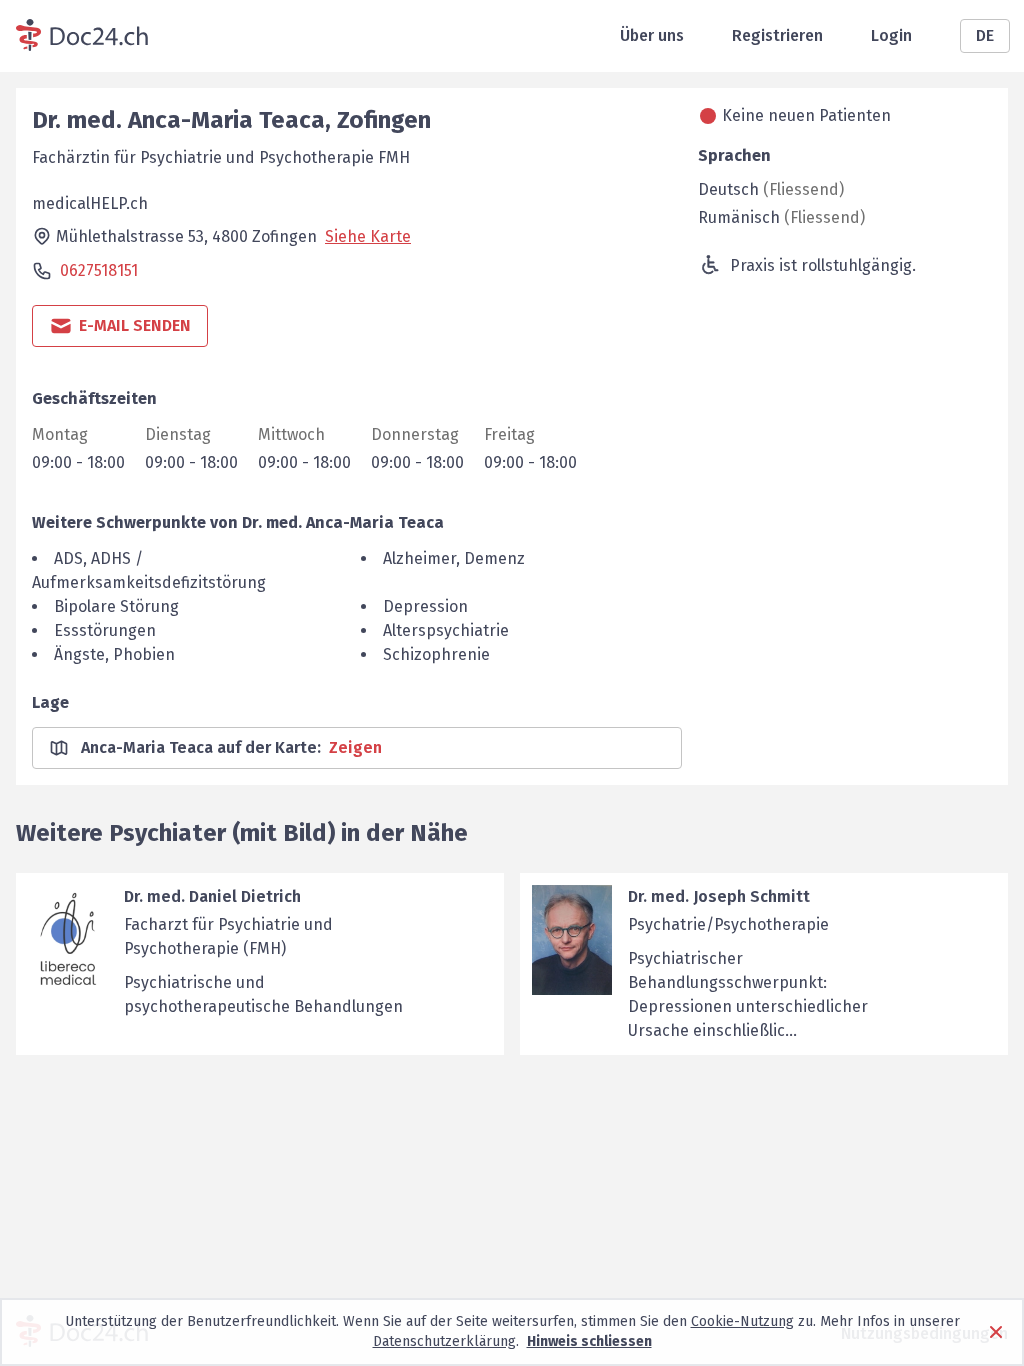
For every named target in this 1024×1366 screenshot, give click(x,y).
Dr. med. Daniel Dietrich (212, 896)
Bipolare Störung (116, 606)
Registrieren (777, 35)
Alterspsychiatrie (446, 630)
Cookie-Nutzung (742, 1321)
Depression (425, 606)
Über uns (652, 35)
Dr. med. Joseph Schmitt (719, 896)
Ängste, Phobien (114, 654)
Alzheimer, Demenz (454, 558)
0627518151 (99, 270)
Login (891, 35)
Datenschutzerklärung (444, 1341)
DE (985, 35)
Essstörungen (105, 630)
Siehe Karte (368, 236)
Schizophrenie (436, 654)
